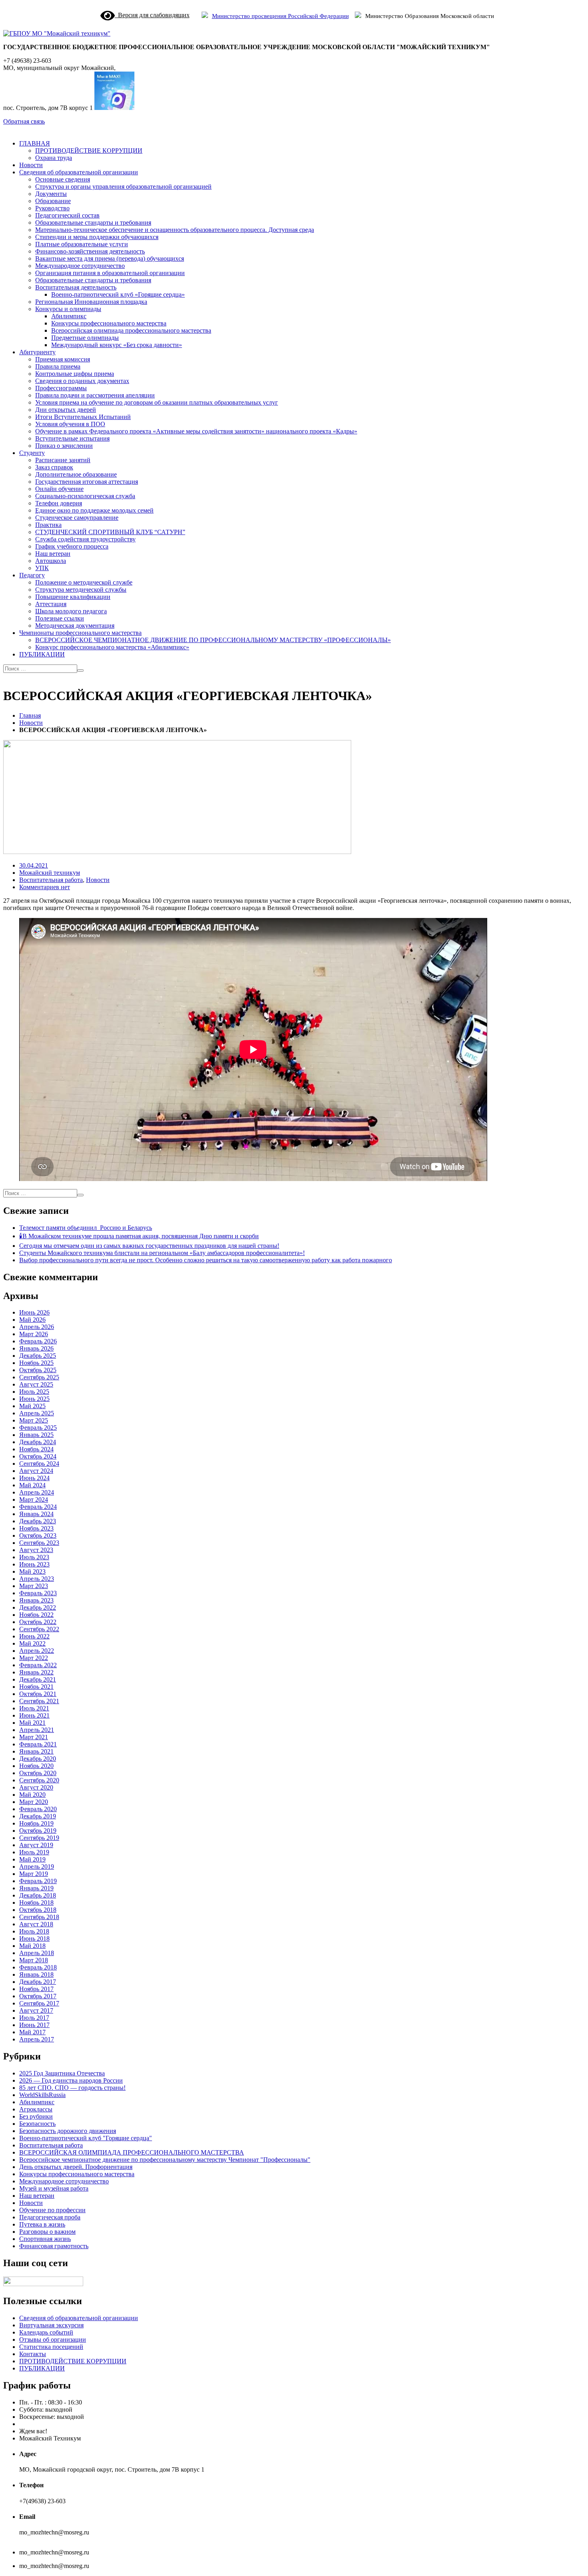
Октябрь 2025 (38, 1370)
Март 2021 (34, 1737)
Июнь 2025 (34, 1399)
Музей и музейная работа (54, 2188)
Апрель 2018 (37, 1953)
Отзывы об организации (53, 2340)
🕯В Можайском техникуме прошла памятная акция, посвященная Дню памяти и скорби (139, 1236)
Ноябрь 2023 (36, 1528)
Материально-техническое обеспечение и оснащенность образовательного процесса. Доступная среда (175, 230)
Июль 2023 (34, 1557)
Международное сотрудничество (80, 266)
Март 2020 (34, 1802)
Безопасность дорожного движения (68, 2131)
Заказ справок (54, 467)
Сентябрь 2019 (39, 1838)
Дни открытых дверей (66, 410)
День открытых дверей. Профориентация (76, 2167)
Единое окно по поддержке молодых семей (94, 510)
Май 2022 (32, 1643)
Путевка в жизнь (42, 2224)
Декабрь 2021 (38, 1679)
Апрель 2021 (37, 1730)
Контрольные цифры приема (75, 374)
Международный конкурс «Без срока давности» (117, 345)
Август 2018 (36, 1924)
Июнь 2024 (34, 1478)
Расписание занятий (63, 460)
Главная (30, 715)
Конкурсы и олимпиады (68, 309)
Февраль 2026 (38, 1341)
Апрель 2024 (37, 1492)
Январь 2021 (36, 1751)
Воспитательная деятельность (76, 287)
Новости (31, 165)
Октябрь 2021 (38, 1694)
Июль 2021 (34, 1708)
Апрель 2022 (37, 1651)
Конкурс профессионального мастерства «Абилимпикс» (112, 647)
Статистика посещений (51, 2347)
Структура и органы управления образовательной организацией (123, 187)
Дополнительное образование (76, 474)
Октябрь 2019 (38, 1831)
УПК (42, 568)
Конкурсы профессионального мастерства (109, 323)
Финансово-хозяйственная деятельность (90, 251)
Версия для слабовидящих (152, 15)
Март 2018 (34, 1960)
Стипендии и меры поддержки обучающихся (97, 237)
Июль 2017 (34, 2018)
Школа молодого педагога (71, 611)
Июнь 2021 (34, 1715)
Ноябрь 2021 (36, 1687)
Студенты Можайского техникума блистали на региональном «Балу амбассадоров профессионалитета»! (162, 1253)
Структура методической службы (81, 590)
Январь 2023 (36, 1600)
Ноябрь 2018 (36, 1903)
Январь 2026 (36, 1348)
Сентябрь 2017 (39, 2003)
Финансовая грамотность (54, 2246)
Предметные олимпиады (85, 338)
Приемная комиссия (63, 359)
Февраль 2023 (38, 1593)
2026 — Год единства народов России (71, 2080)
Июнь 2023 (34, 1564)
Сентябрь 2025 (39, 1377)
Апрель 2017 (37, 2039)
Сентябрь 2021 (39, 1701)
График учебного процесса (72, 546)
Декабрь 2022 (38, 1607)
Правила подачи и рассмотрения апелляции (95, 395)
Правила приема (58, 366)
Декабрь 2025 (38, 1356)
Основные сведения (63, 179)
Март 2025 (34, 1420)
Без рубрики (36, 2116)
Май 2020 (32, 1795)
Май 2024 (32, 1485)
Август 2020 (36, 1787)
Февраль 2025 (38, 1428)
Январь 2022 (36, 1672)
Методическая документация (75, 626)
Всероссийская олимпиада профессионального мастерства (131, 330)
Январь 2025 (36, 1435)
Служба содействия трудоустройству (85, 539)
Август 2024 (36, 1471)
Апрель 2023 (37, 1579)
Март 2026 (34, 1334)
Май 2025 (32, 1406)
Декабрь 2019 (38, 1816)
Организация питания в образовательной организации (110, 273)
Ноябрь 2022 (36, 1615)
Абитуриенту (37, 352)
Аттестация (51, 604)
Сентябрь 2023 (39, 1543)
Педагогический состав (67, 215)
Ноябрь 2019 (36, 1823)
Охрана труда (54, 158)
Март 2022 (34, 1658)
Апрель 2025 (37, 1413)
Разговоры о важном (47, 2232)
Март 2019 (34, 1874)
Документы (51, 194)
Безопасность (37, 2124)
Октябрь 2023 (38, 1535)
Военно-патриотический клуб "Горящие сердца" (86, 2138)
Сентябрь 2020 (39, 1780)
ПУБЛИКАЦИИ (42, 654)
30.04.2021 (34, 865)
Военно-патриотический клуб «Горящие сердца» (118, 294)
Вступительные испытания (72, 438)
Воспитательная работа (51, 880)
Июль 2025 (34, 1392)
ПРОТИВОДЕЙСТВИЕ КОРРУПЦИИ (89, 151)
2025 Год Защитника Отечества (62, 2073)
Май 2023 (32, 1571)
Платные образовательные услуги (82, 244)
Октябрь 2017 (38, 1996)
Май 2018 (32, 1946)
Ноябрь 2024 (36, 1449)
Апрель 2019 (37, 1867)
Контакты (33, 2354)
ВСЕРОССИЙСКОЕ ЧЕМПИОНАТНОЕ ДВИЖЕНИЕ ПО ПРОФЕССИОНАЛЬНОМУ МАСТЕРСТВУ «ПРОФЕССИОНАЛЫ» (213, 640)
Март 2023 (34, 1586)
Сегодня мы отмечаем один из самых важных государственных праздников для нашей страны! (149, 1246)
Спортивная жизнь (45, 2239)
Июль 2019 (34, 1852)
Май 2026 (32, 1320)
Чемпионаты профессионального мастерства (80, 633)
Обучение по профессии (52, 2210)
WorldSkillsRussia (42, 2095)
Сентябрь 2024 (39, 1464)
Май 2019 (32, 1859)
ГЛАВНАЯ (35, 143)
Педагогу (32, 575)
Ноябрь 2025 (36, 1363)
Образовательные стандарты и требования (93, 222)
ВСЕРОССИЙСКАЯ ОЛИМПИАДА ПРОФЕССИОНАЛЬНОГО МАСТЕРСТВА (132, 2152)
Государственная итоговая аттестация (87, 482)
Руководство (52, 208)
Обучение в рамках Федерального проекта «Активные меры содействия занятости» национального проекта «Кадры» (196, 431)
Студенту (32, 453)
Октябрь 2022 (38, 1622)
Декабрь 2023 (38, 1521)
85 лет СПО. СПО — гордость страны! (72, 2088)
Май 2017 (32, 2032)
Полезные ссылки (60, 618)
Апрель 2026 (37, 1327)
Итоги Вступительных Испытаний (83, 417)
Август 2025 (36, 1384)
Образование (53, 201)
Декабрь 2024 (38, 1442)
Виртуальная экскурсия (51, 2325)
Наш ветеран (53, 554)
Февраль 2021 (38, 1744)
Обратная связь (24, 121)
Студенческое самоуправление (77, 518)
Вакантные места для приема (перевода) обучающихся (110, 258)
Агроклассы (36, 2109)
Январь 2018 (36, 1974)
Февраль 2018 (38, 1967)
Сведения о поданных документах (82, 381)
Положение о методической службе (84, 582)
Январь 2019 (36, 1888)
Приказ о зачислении (64, 446)
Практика (48, 525)
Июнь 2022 (34, 1636)
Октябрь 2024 (38, 1456)
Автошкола (51, 561)
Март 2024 (34, 1500)
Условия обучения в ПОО (70, 424)
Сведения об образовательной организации (79, 172)
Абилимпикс (69, 316)
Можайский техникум (50, 873)
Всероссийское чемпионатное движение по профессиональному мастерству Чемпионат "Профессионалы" (165, 2160)
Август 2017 (36, 2010)
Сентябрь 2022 (39, 1629)
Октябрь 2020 (38, 1773)
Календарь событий (46, 2332)
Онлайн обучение (59, 489)
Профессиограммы (61, 388)
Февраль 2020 (38, 1809)
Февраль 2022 (38, 1665)
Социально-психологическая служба (85, 496)
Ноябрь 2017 (36, 1989)
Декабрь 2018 (38, 1895)
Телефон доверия (59, 503)
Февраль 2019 (38, 1881)
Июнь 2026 (34, 1312)
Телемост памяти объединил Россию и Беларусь (86, 1228)
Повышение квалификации (73, 597)
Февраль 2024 (38, 1507)
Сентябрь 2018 (39, 1917)
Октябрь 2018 (38, 1910)
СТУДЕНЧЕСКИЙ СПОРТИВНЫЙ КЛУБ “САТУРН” (110, 532)
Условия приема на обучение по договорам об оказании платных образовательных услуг (157, 402)
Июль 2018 (34, 1931)
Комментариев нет (45, 887)
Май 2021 (32, 1723)
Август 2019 (36, 1845)
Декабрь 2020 (38, 1759)
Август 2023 (36, 1550)
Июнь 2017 (34, 2025)
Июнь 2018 (34, 1938)
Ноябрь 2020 (36, 1766)
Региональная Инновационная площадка (91, 302)
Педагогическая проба (50, 2217)
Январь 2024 (36, 1514)
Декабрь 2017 (38, 1982)
